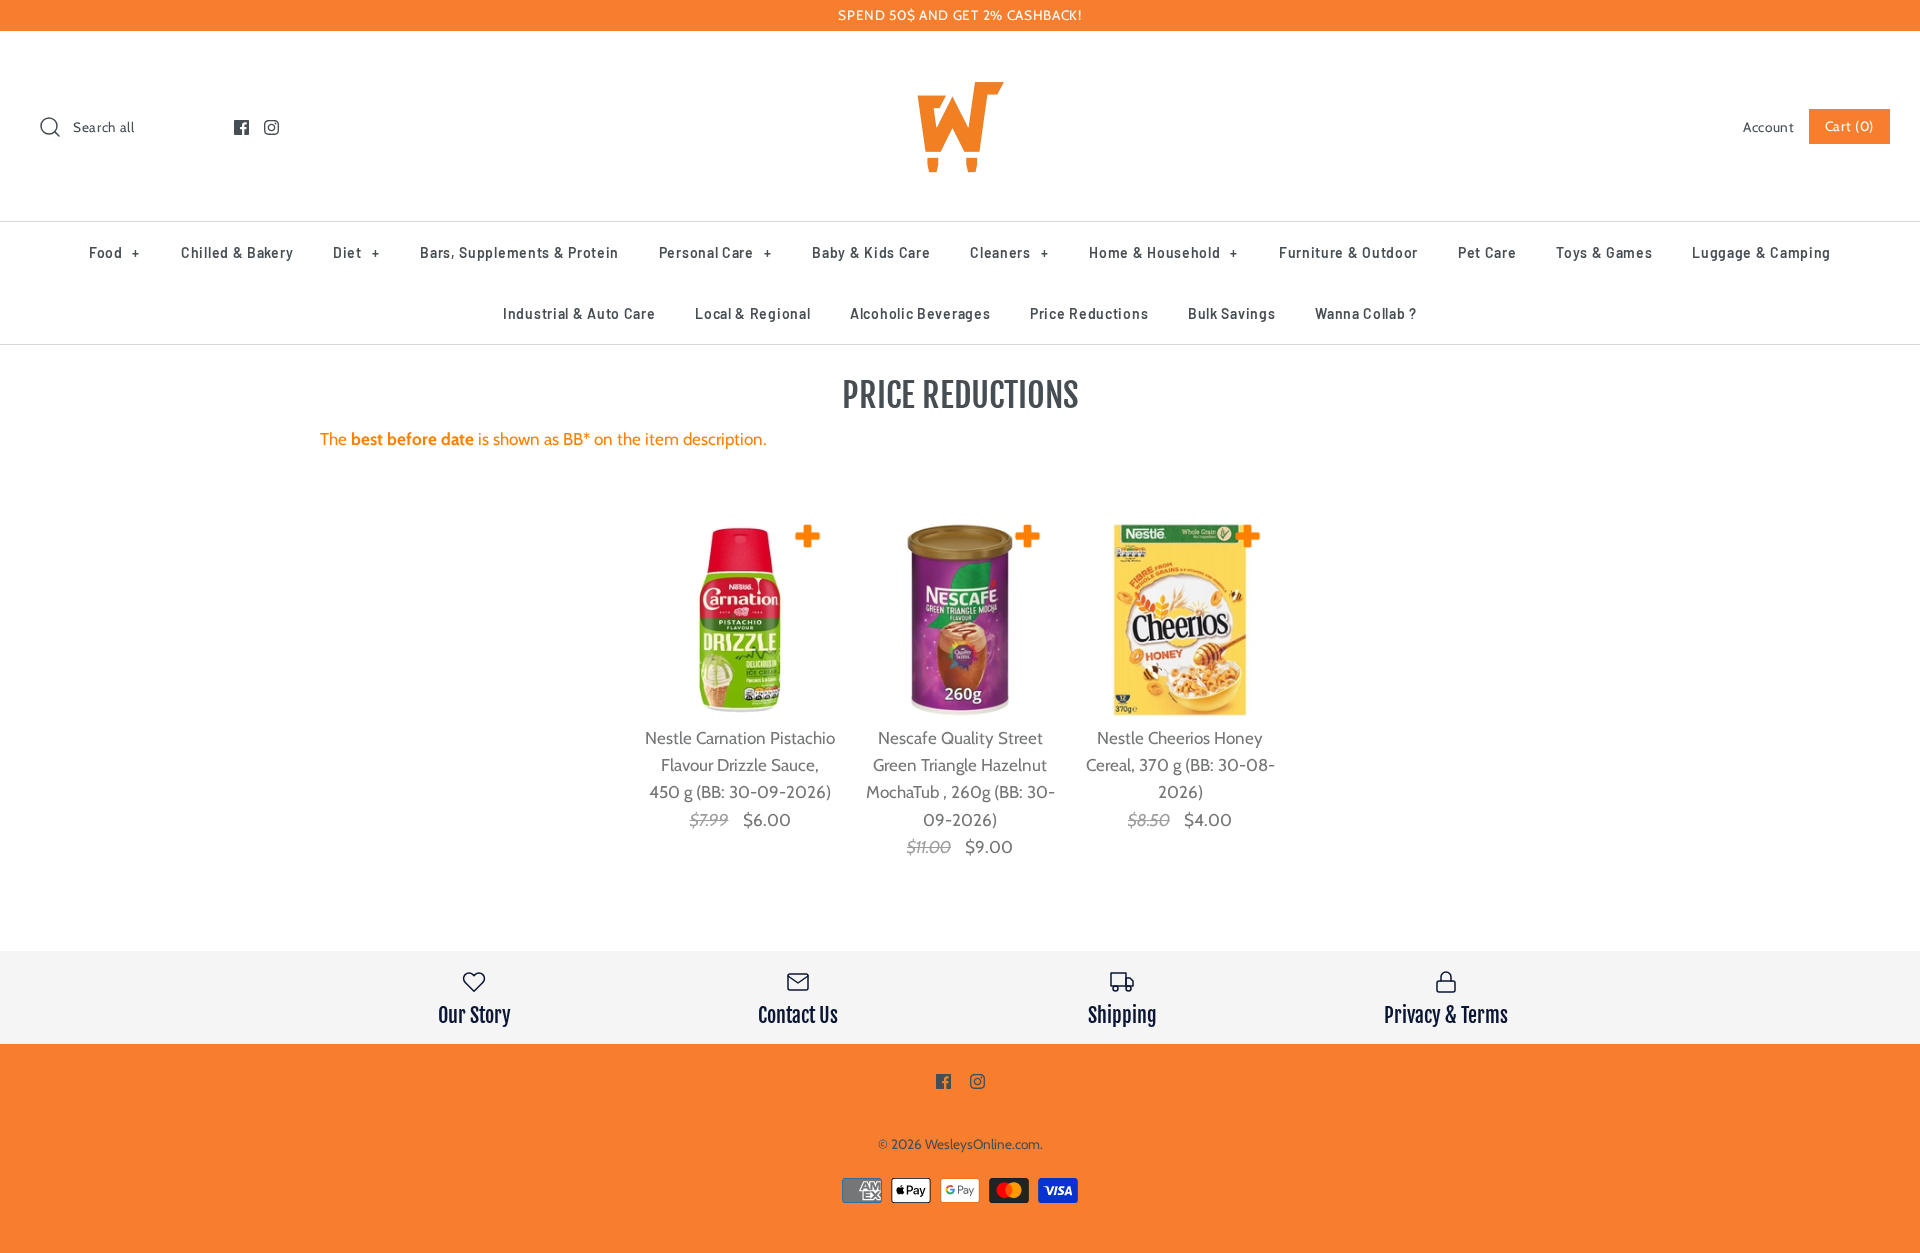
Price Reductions (1089, 313)
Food (114, 252)
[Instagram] (271, 127)
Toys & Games (1604, 252)
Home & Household (1163, 252)
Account (1769, 127)
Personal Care (715, 252)
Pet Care (1487, 252)
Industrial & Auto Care (579, 313)
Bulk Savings (1231, 313)
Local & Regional (752, 313)
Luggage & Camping (1761, 252)
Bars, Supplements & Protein (519, 252)
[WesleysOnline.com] (960, 64)
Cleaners (1009, 252)
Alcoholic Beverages (920, 313)
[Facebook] (241, 127)
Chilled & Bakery (237, 252)
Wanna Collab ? (1366, 313)
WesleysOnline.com (982, 1144)
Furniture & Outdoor (1348, 252)
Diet (356, 252)
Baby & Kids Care (871, 252)
